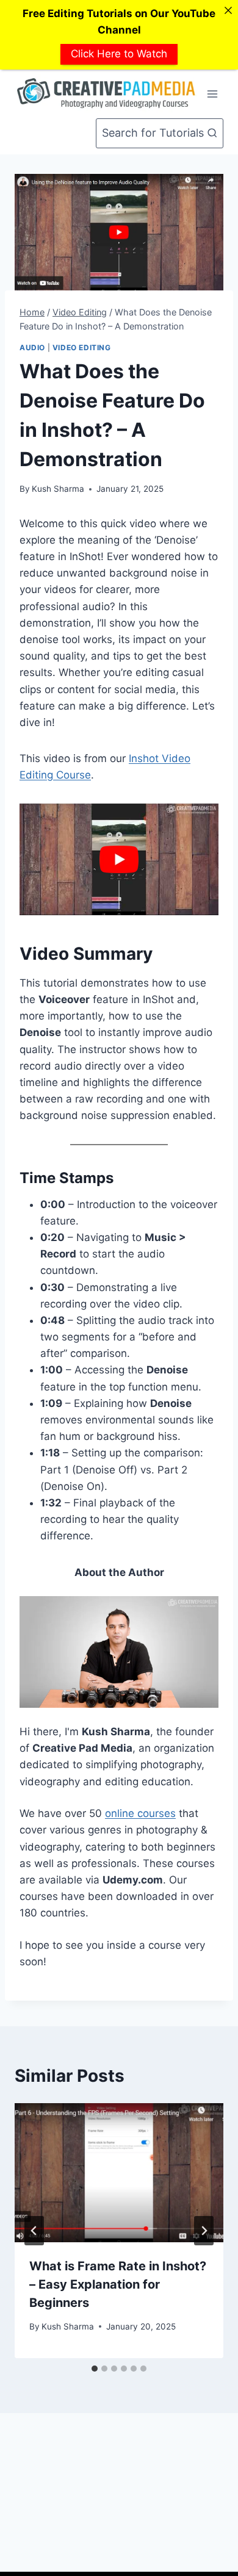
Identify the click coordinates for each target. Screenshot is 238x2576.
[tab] (95, 2369)
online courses (140, 1813)
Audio (32, 347)
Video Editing (82, 347)
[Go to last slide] (34, 2231)
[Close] (228, 10)
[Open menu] (212, 94)
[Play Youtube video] (119, 859)
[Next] (204, 2231)
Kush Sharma (58, 489)
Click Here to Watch (119, 54)
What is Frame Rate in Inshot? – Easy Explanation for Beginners (118, 2284)
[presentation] (119, 2173)
